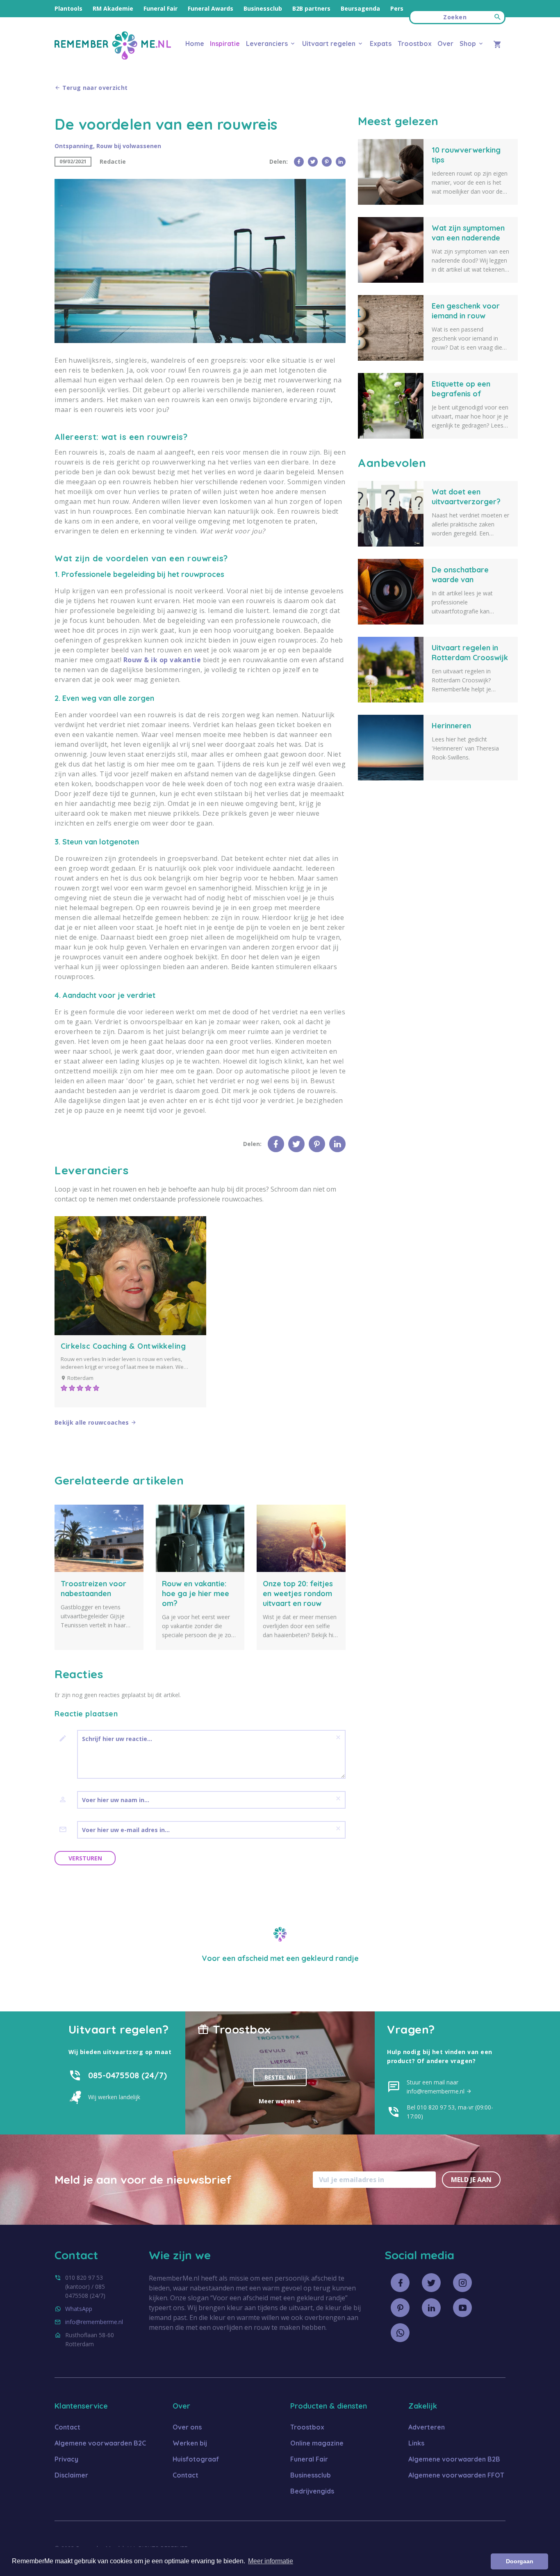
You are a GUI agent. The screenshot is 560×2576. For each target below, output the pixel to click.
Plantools (68, 8)
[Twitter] (313, 162)
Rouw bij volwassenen (129, 146)
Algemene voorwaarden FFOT (456, 2475)
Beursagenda (360, 8)
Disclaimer (71, 2475)
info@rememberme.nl (94, 2322)
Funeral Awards (211, 8)
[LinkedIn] (341, 162)
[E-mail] (66, 1830)
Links (416, 2443)
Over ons (187, 2427)
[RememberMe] (113, 57)
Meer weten (277, 2101)
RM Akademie (113, 8)
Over (445, 43)
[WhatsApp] (400, 2333)
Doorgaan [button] (520, 2561)
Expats (381, 43)
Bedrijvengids (312, 2491)
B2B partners (311, 8)
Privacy (66, 2459)
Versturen (85, 1858)
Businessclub (263, 8)
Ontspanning (74, 146)
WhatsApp (79, 2309)
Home (195, 43)
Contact (67, 2427)
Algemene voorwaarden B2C (100, 2443)
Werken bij (190, 2443)
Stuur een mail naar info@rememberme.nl (436, 2087)
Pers (397, 8)
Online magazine (317, 2443)
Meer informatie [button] (271, 2561)
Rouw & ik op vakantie (162, 660)
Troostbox (415, 43)
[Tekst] (66, 1739)
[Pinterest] (327, 162)
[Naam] (66, 1800)
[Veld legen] (338, 1737)
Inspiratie (225, 43)
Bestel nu (280, 2077)
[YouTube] (462, 2308)
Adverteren (427, 2427)
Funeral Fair (160, 8)
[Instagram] (462, 2283)
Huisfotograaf (196, 2459)
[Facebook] (299, 162)
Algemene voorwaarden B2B (454, 2459)
